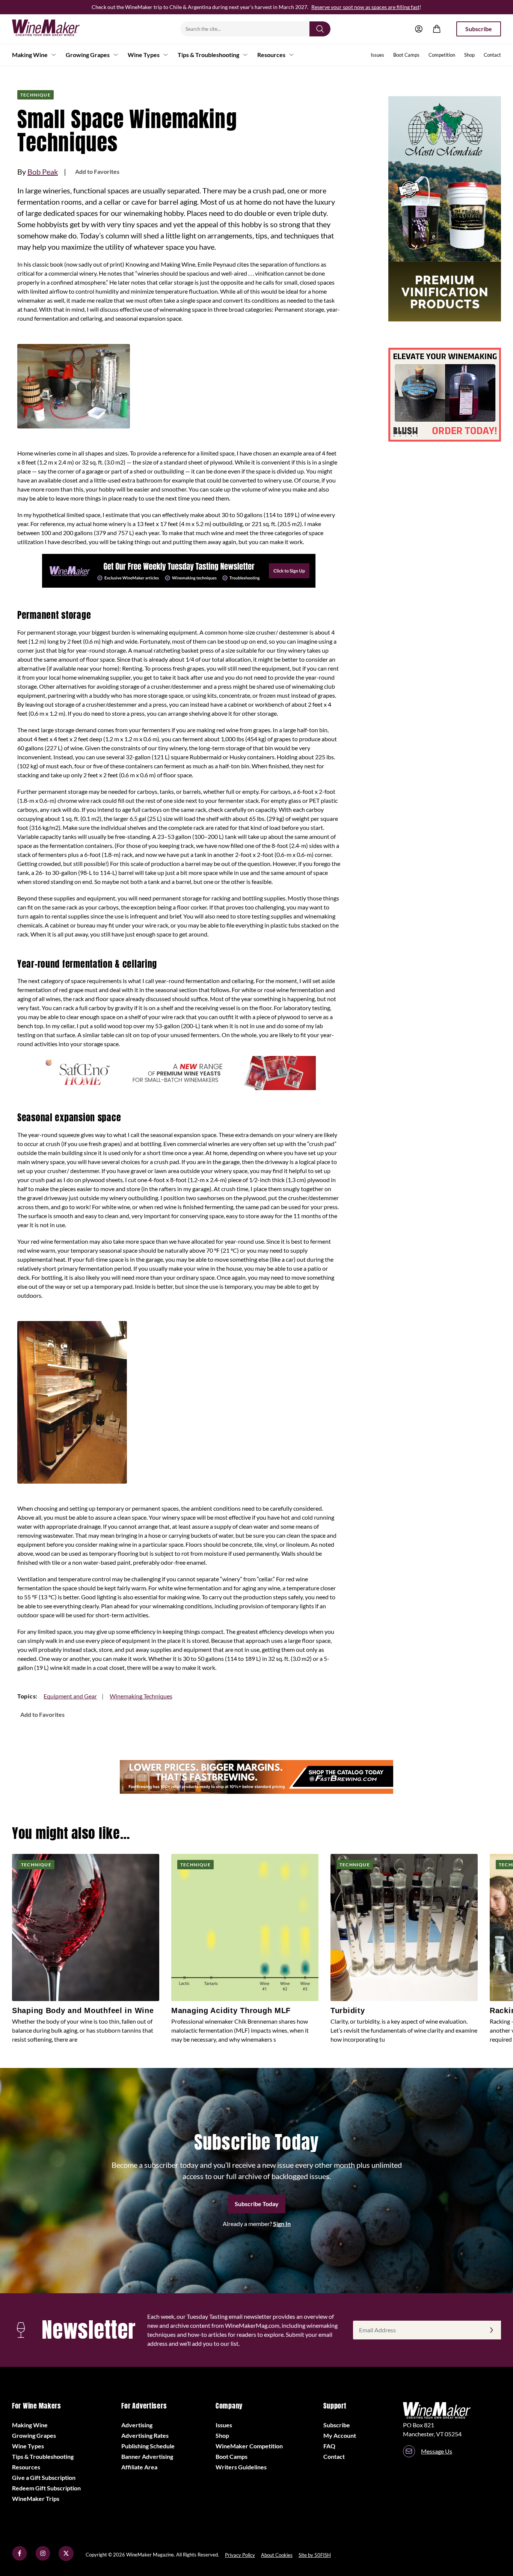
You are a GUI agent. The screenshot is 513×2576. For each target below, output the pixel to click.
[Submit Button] (320, 29)
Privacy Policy (240, 2555)
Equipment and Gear (70, 1696)
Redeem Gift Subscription (46, 2488)
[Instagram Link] (43, 2559)
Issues (377, 55)
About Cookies (277, 2555)
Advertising (137, 2425)
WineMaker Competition (249, 2446)
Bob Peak (43, 172)
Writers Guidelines (241, 2467)
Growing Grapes (88, 55)
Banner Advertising (147, 2456)
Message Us (437, 2451)
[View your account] (419, 29)
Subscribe (479, 29)
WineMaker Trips (36, 2498)
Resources (271, 55)
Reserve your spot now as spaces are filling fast (365, 7)
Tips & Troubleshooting (208, 55)
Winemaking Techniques (141, 1696)
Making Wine (30, 55)
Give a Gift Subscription (44, 2477)
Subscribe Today (257, 2204)
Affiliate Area (139, 2467)
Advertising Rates (145, 2435)
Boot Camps (406, 55)
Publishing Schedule (148, 2446)
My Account (340, 2435)
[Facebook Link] (20, 2559)
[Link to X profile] (66, 2559)
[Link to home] (56, 29)
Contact (492, 55)
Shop (469, 55)
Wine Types (144, 55)
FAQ (329, 2446)
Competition (442, 55)
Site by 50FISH (315, 2555)
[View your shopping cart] (437, 29)
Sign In (282, 2224)
